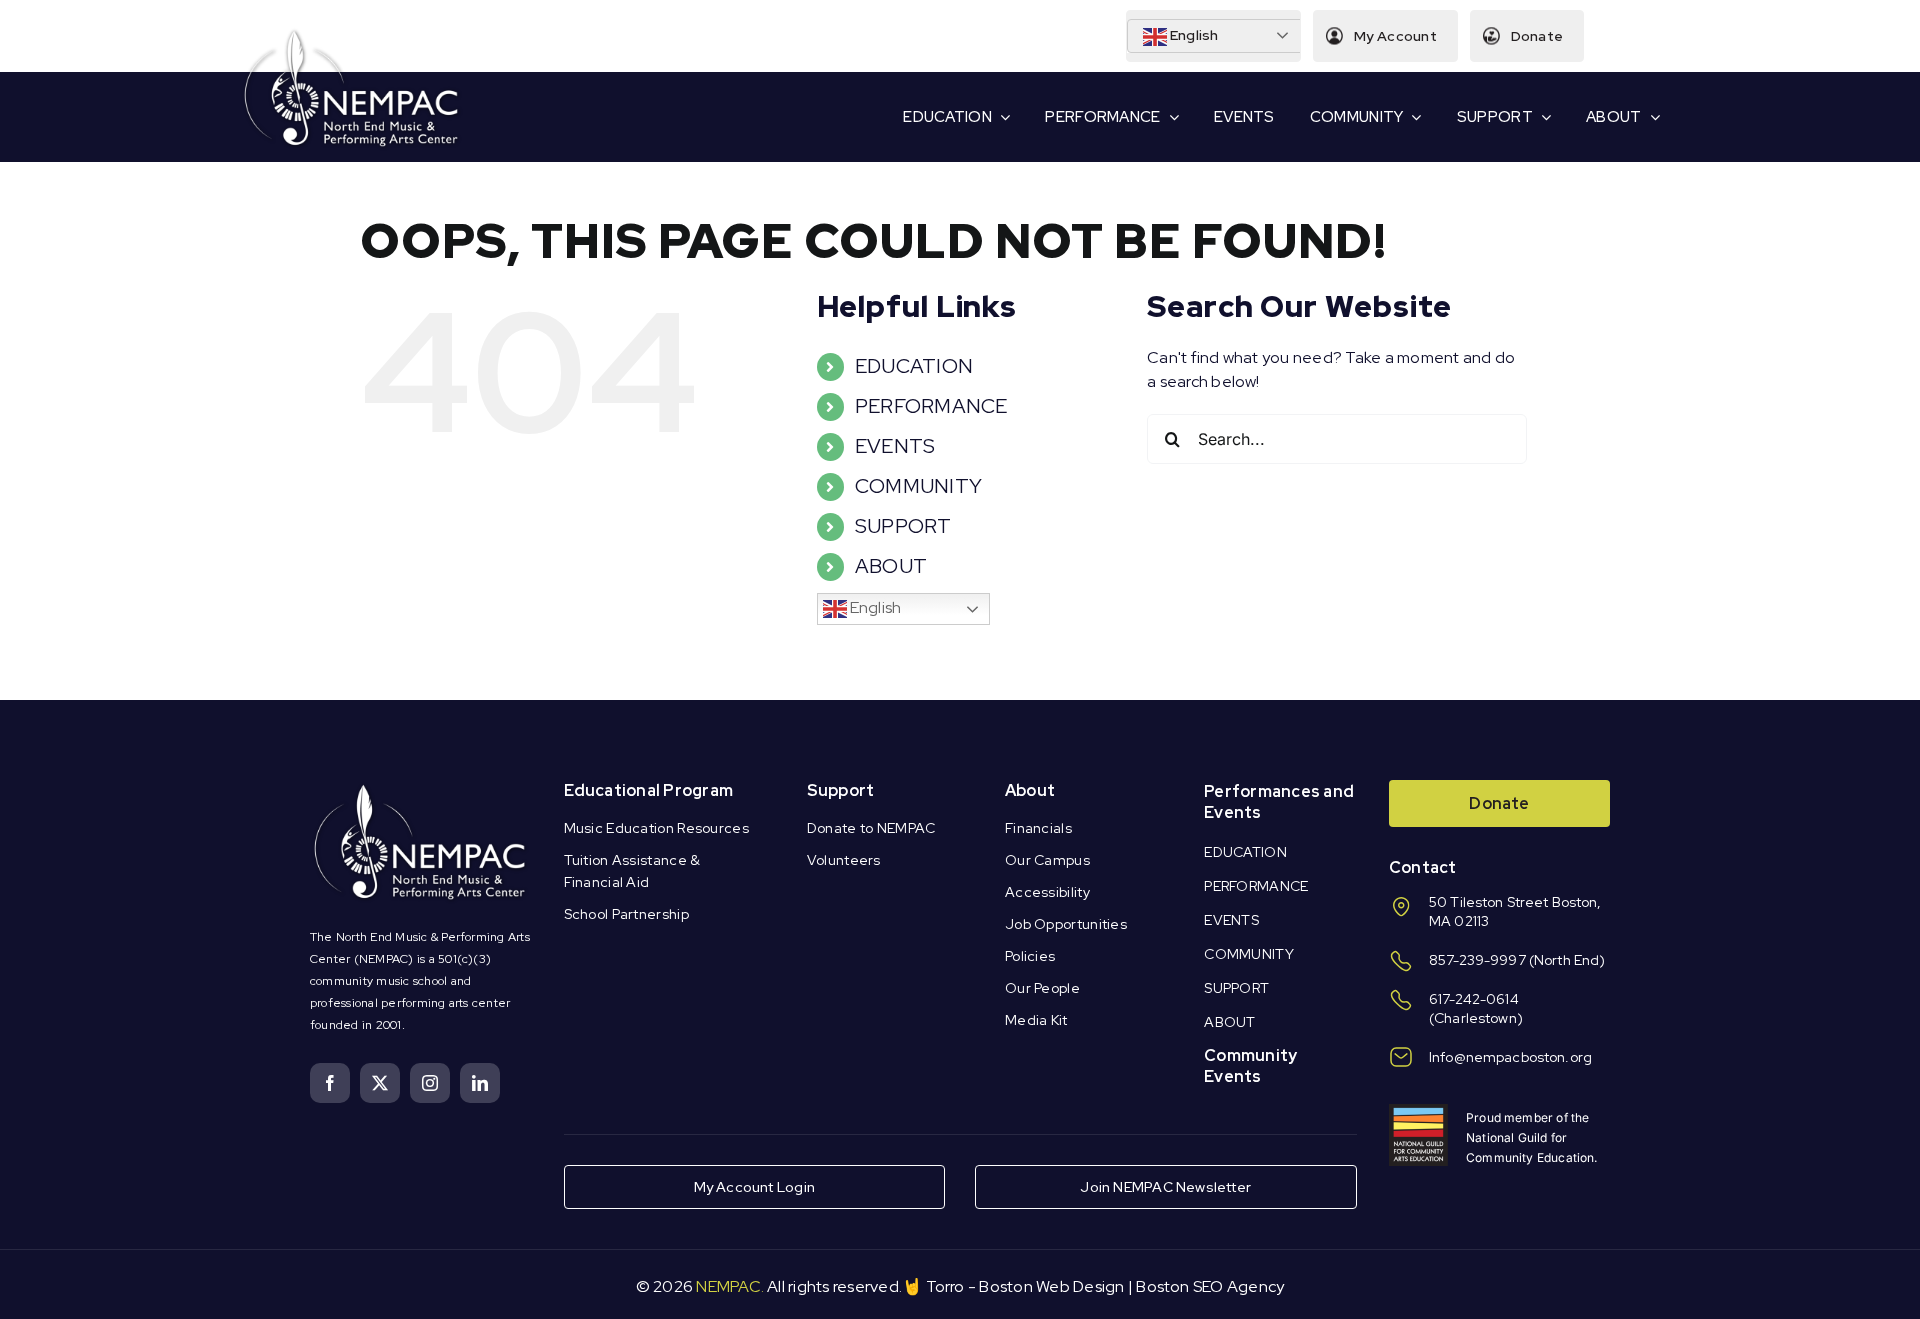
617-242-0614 (1474, 999)
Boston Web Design (1051, 1286)
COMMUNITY (918, 486)
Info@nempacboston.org (1510, 1057)
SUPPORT (903, 526)
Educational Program (649, 790)
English (1193, 35)
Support (841, 790)
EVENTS (895, 446)
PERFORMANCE (931, 406)
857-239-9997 (1477, 960)
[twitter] (380, 1083)
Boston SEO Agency (1210, 1286)
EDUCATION (914, 366)
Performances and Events (1279, 802)
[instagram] (430, 1083)
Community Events (1250, 1066)
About (1030, 790)
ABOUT (891, 566)
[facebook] (330, 1083)
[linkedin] (480, 1083)
